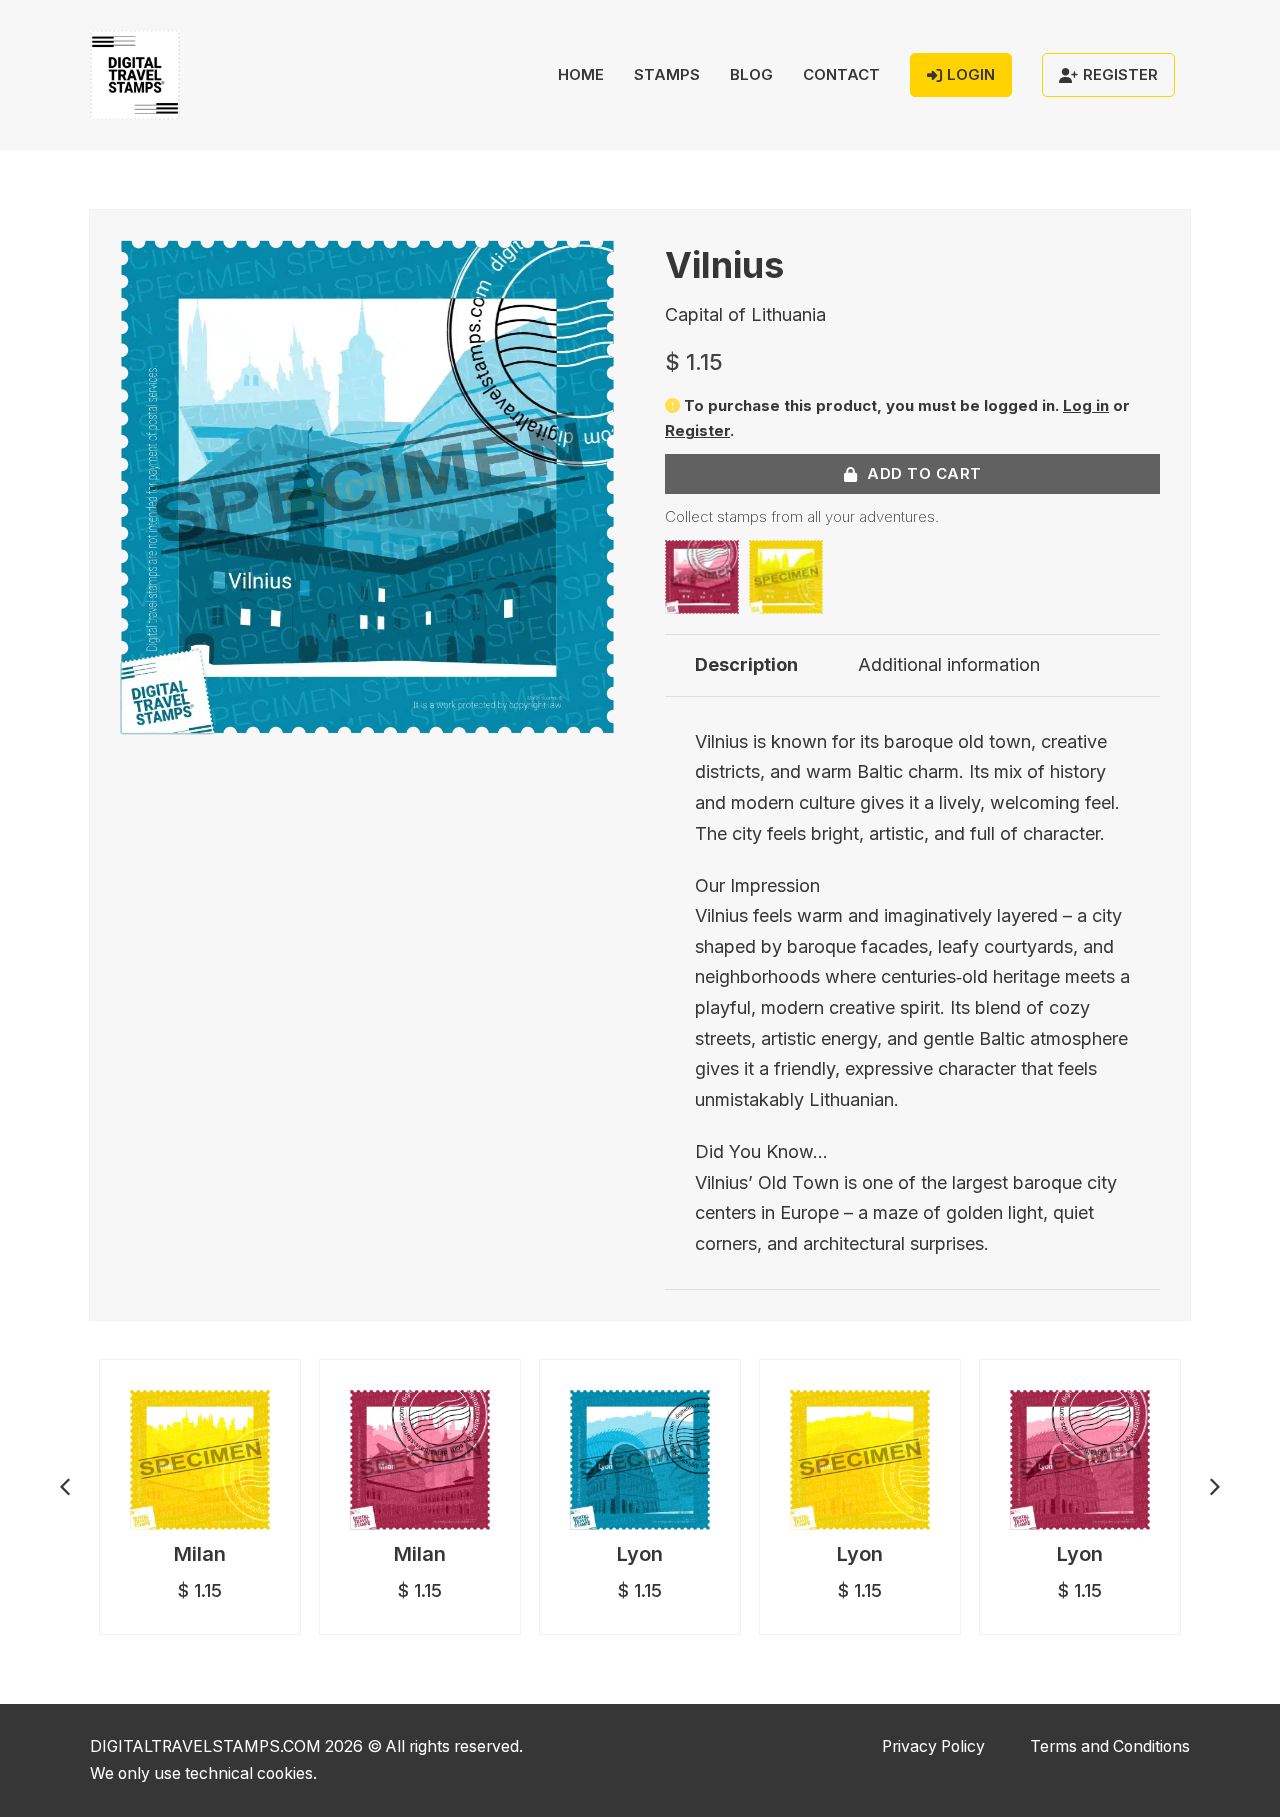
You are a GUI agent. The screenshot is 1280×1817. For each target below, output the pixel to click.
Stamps (667, 74)
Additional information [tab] (949, 664)
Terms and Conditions (1110, 1746)
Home (581, 74)
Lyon (640, 1554)
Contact (841, 74)
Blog (751, 74)
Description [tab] (746, 664)
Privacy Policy (933, 1746)
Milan (200, 1554)
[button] (588, 267)
